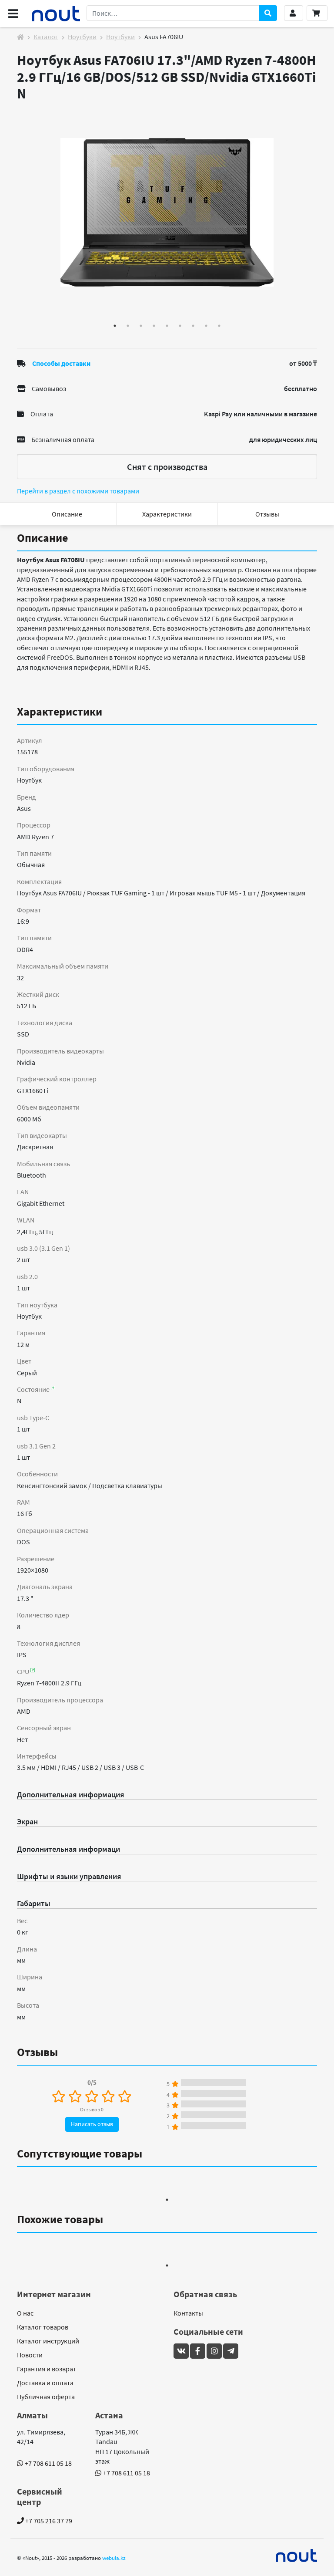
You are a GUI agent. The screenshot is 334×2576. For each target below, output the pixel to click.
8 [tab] (206, 326)
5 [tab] (167, 326)
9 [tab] (219, 326)
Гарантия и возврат (47, 2369)
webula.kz (114, 2558)
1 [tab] (115, 326)
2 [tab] (128, 326)
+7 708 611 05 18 (48, 2463)
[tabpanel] (167, 213)
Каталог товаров (43, 2327)
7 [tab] (193, 326)
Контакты (188, 2313)
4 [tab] (154, 326)
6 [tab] (180, 326)
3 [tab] (141, 326)
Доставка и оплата (45, 2383)
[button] (294, 13)
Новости (30, 2355)
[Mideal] (297, 2556)
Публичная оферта (46, 2397)
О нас (25, 2313)
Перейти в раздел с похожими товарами (78, 491)
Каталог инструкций (48, 2341)
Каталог (46, 37)
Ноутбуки (82, 37)
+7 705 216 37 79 (48, 2521)
